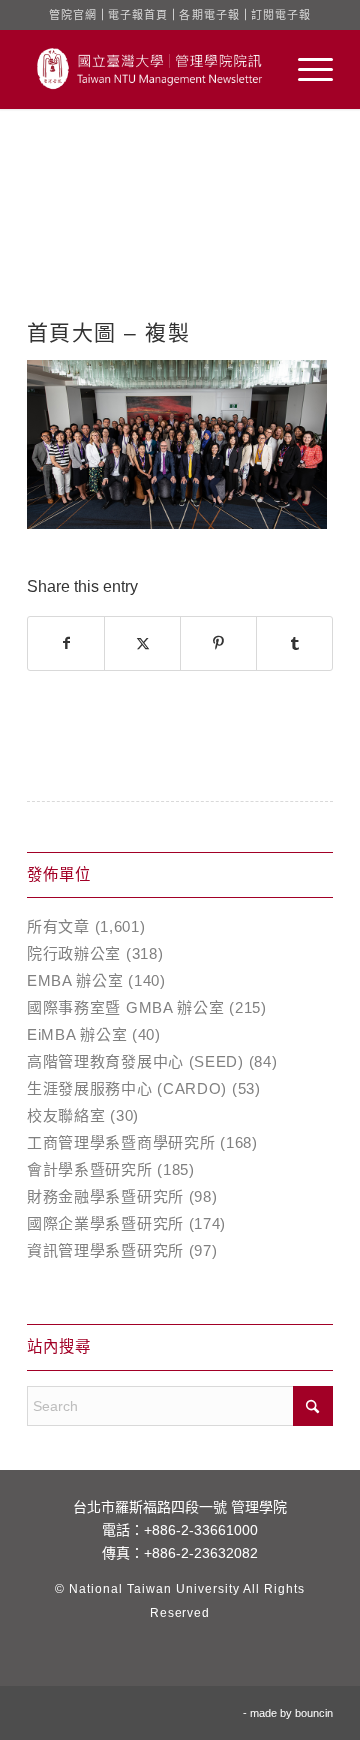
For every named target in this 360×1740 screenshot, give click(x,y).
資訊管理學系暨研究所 (105, 1250)
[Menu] (305, 69)
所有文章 (58, 926)
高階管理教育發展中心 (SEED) (135, 1061)
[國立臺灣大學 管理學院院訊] (149, 69)
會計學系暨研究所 (90, 1169)
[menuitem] (305, 69)
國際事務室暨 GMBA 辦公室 (126, 1007)
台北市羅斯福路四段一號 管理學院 (180, 1507)
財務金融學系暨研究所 (105, 1196)
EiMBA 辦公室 (77, 1034)
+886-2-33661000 (201, 1530)
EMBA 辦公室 (75, 980)
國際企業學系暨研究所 (105, 1223)
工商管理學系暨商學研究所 (121, 1142)
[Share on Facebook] (66, 643)
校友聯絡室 (66, 1115)
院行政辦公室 (74, 953)
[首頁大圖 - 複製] (180, 235)
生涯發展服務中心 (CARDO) (127, 1088)
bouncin (314, 1713)
